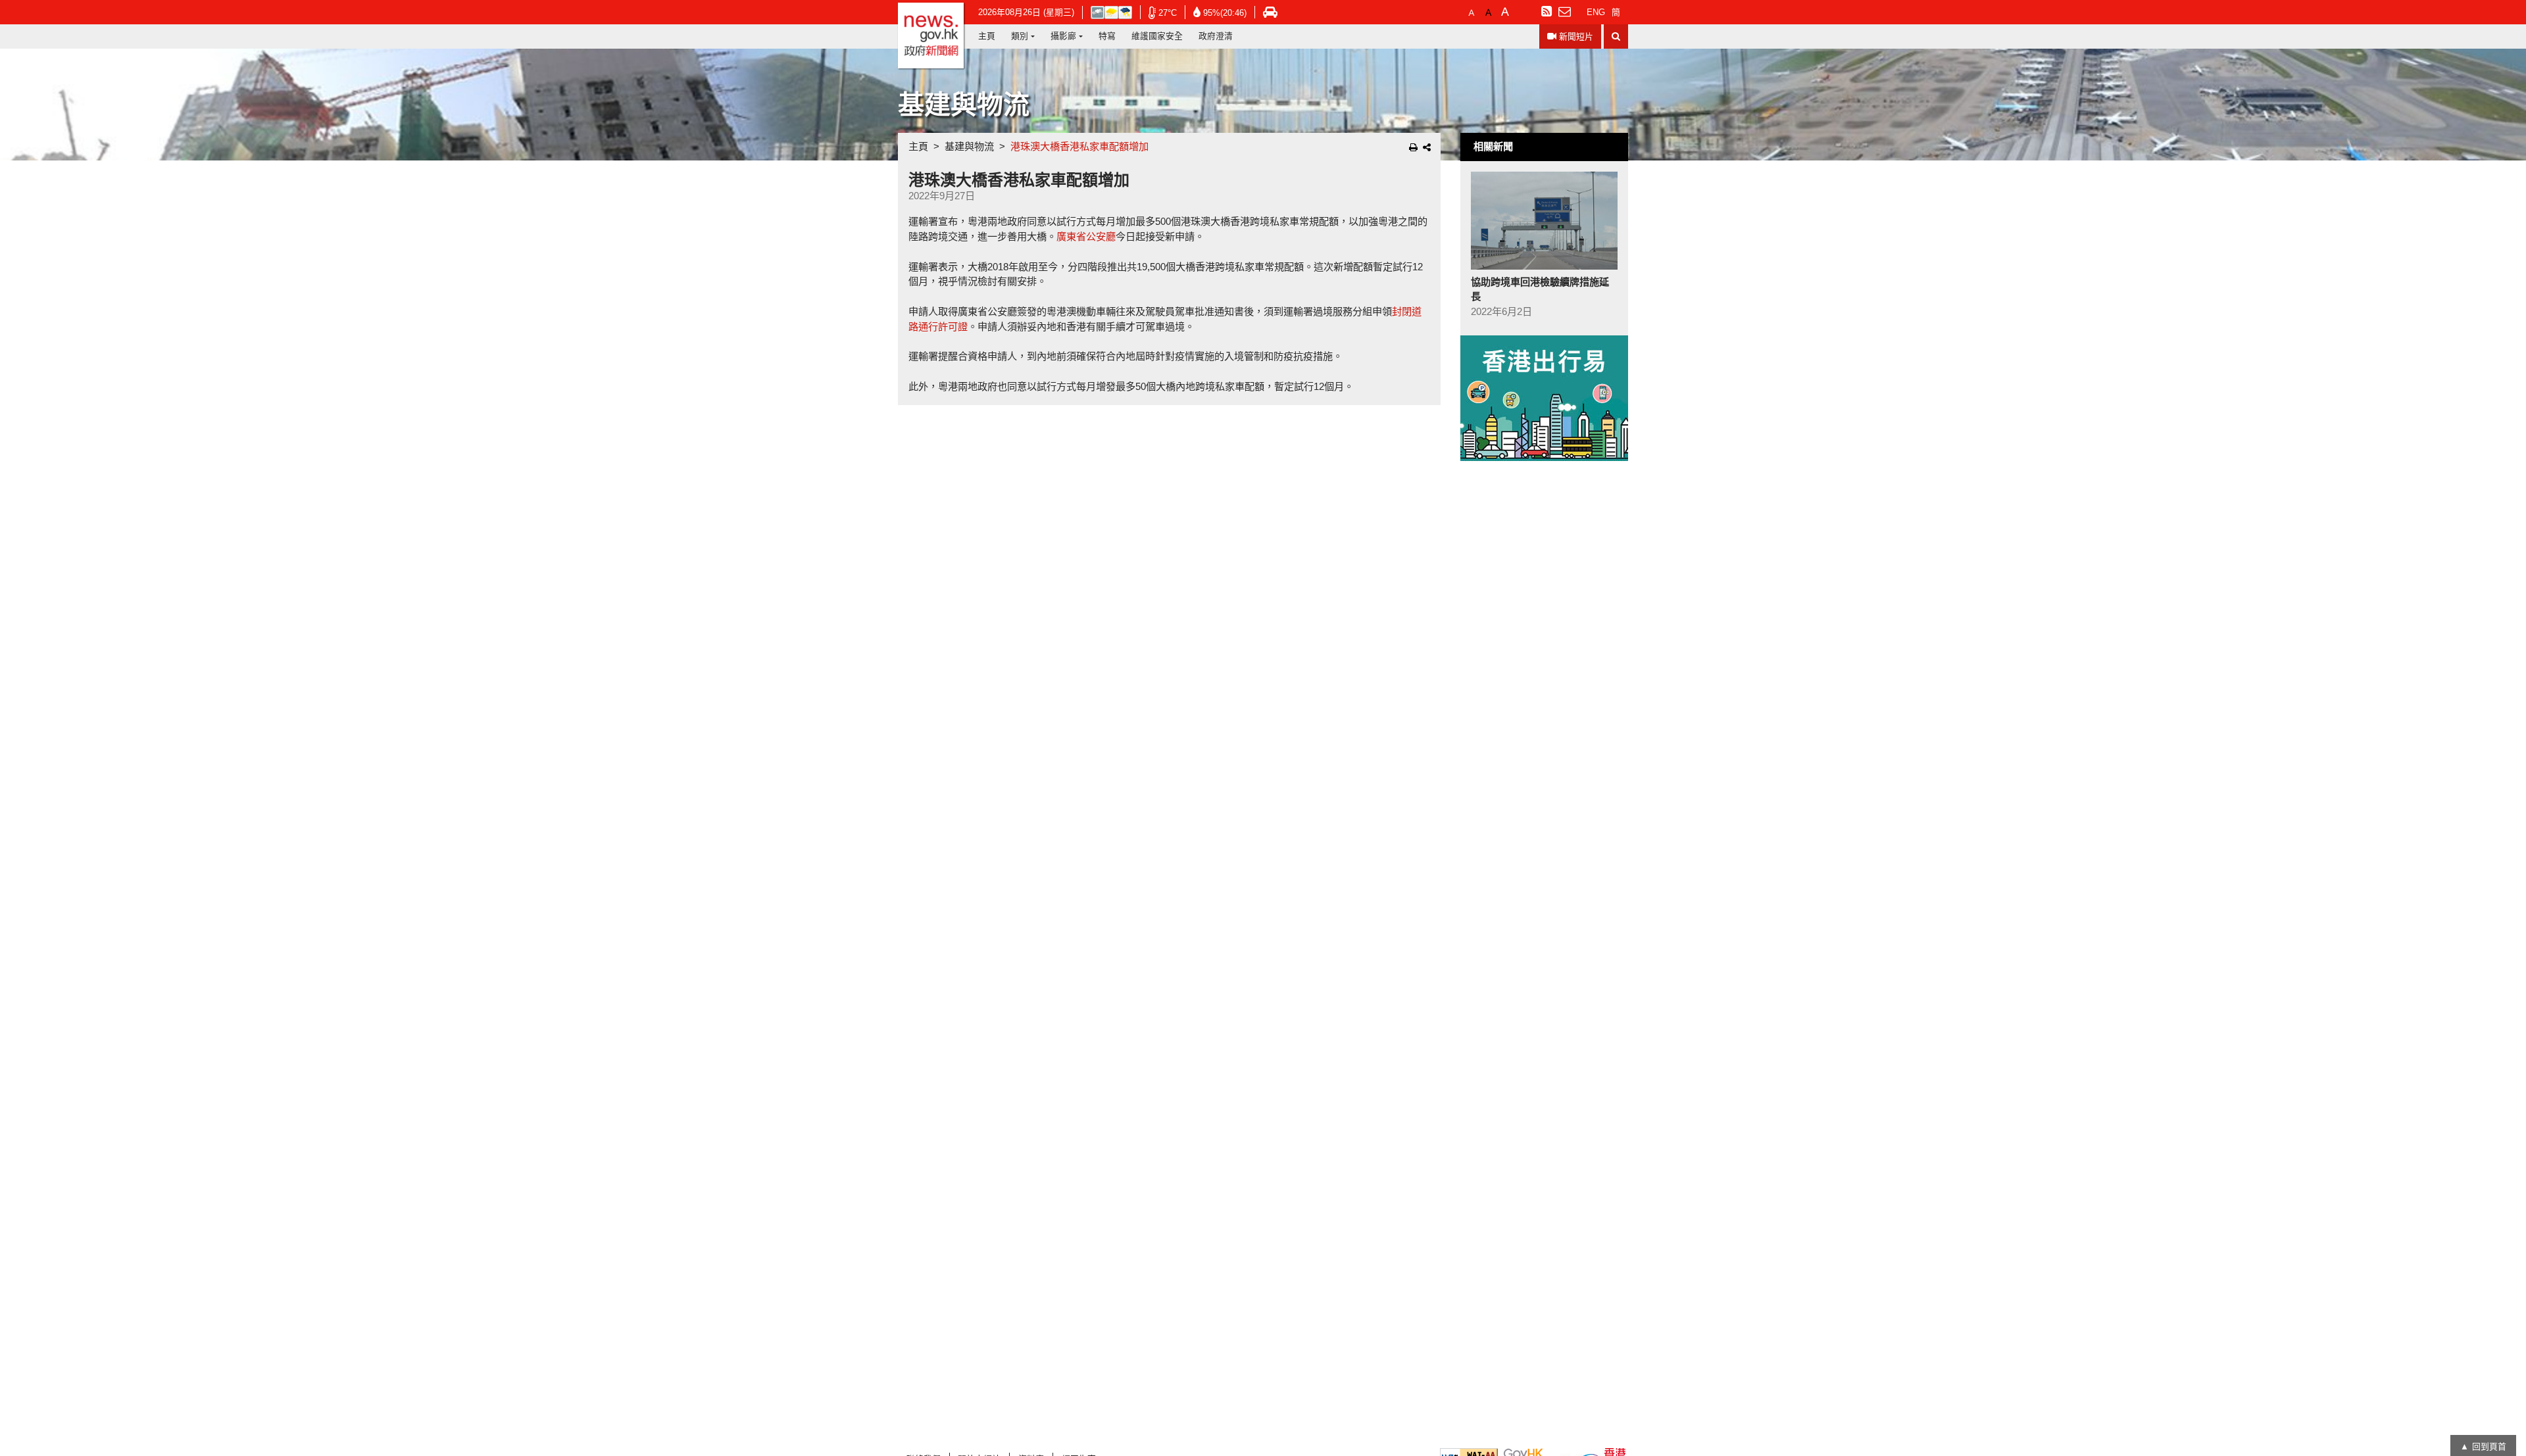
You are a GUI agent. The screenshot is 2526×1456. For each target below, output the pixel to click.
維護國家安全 (1157, 36)
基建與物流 (969, 146)
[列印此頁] (1413, 147)
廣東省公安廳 (1086, 236)
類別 (1020, 36)
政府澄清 (1216, 36)
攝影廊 (1063, 36)
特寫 (1107, 36)
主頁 (987, 36)
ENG (1596, 12)
